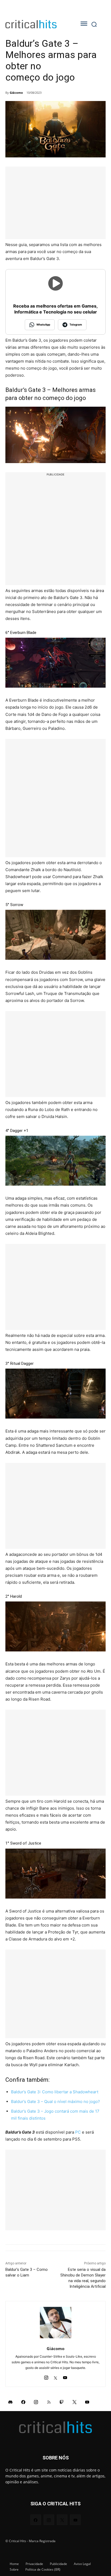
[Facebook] (23, 2402)
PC (78, 2132)
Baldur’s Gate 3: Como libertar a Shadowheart (55, 2092)
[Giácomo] (56, 2323)
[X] (56, 2376)
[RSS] (49, 2402)
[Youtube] (65, 2376)
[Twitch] (62, 2402)
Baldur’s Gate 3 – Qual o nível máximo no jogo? (55, 2101)
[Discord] (11, 2402)
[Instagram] (46, 2376)
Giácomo (16, 93)
